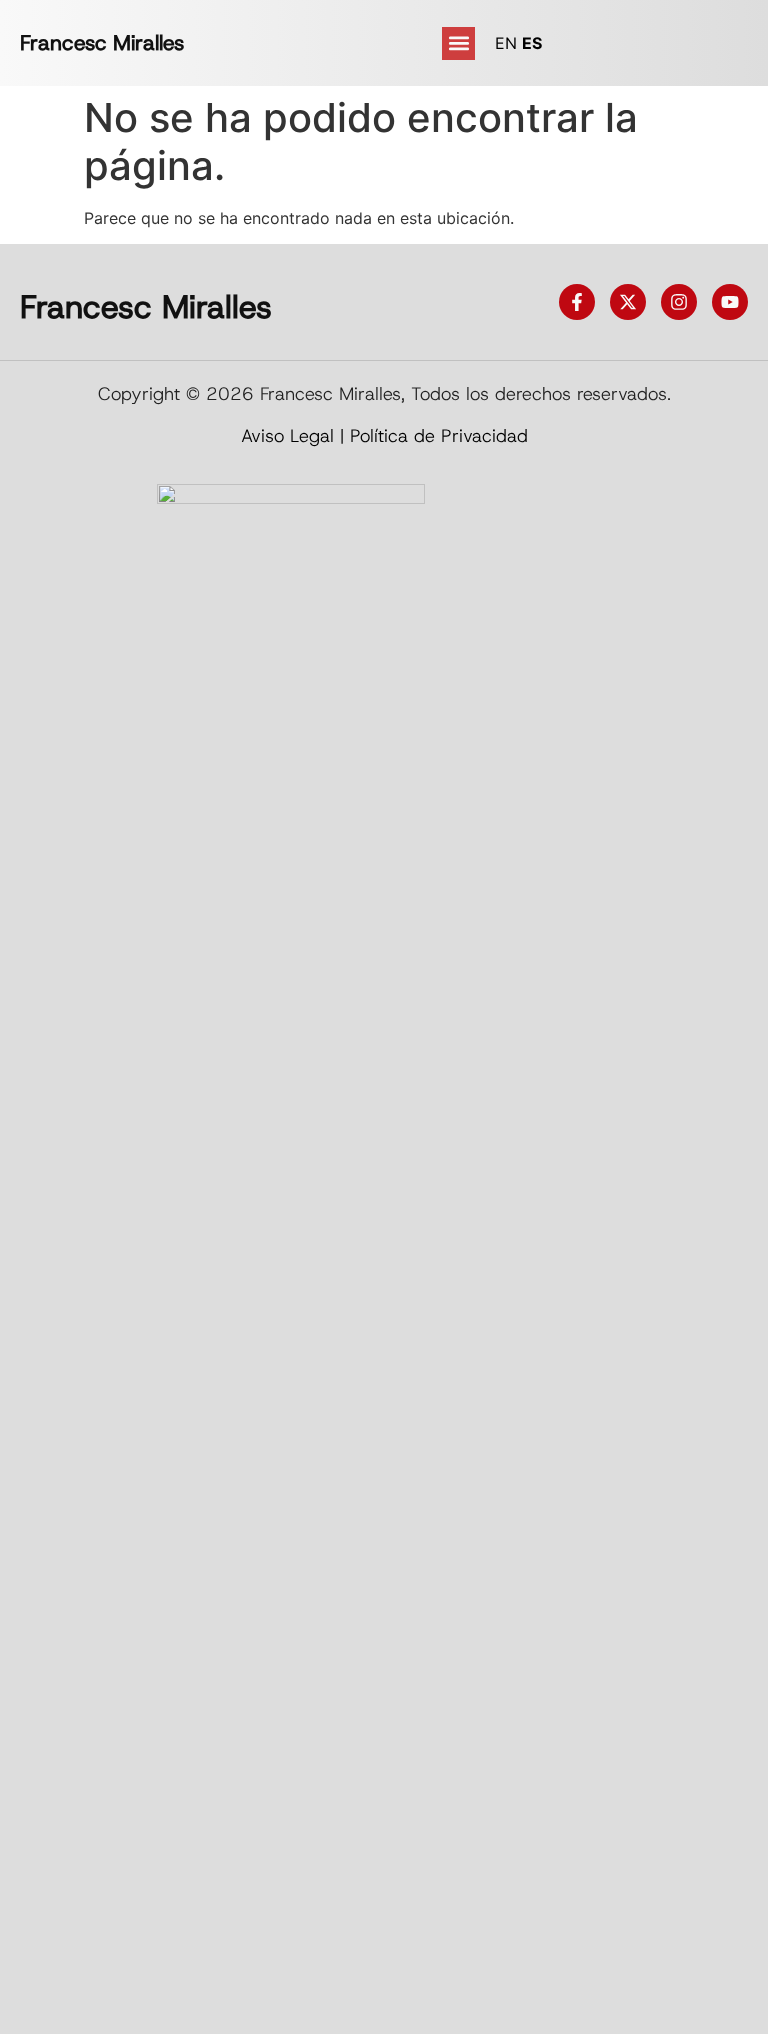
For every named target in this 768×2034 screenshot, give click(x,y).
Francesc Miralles (102, 43)
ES (532, 43)
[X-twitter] (628, 302)
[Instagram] (679, 302)
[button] (458, 43)
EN (506, 43)
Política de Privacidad (439, 436)
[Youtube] (730, 302)
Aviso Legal (287, 436)
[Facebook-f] (577, 302)
